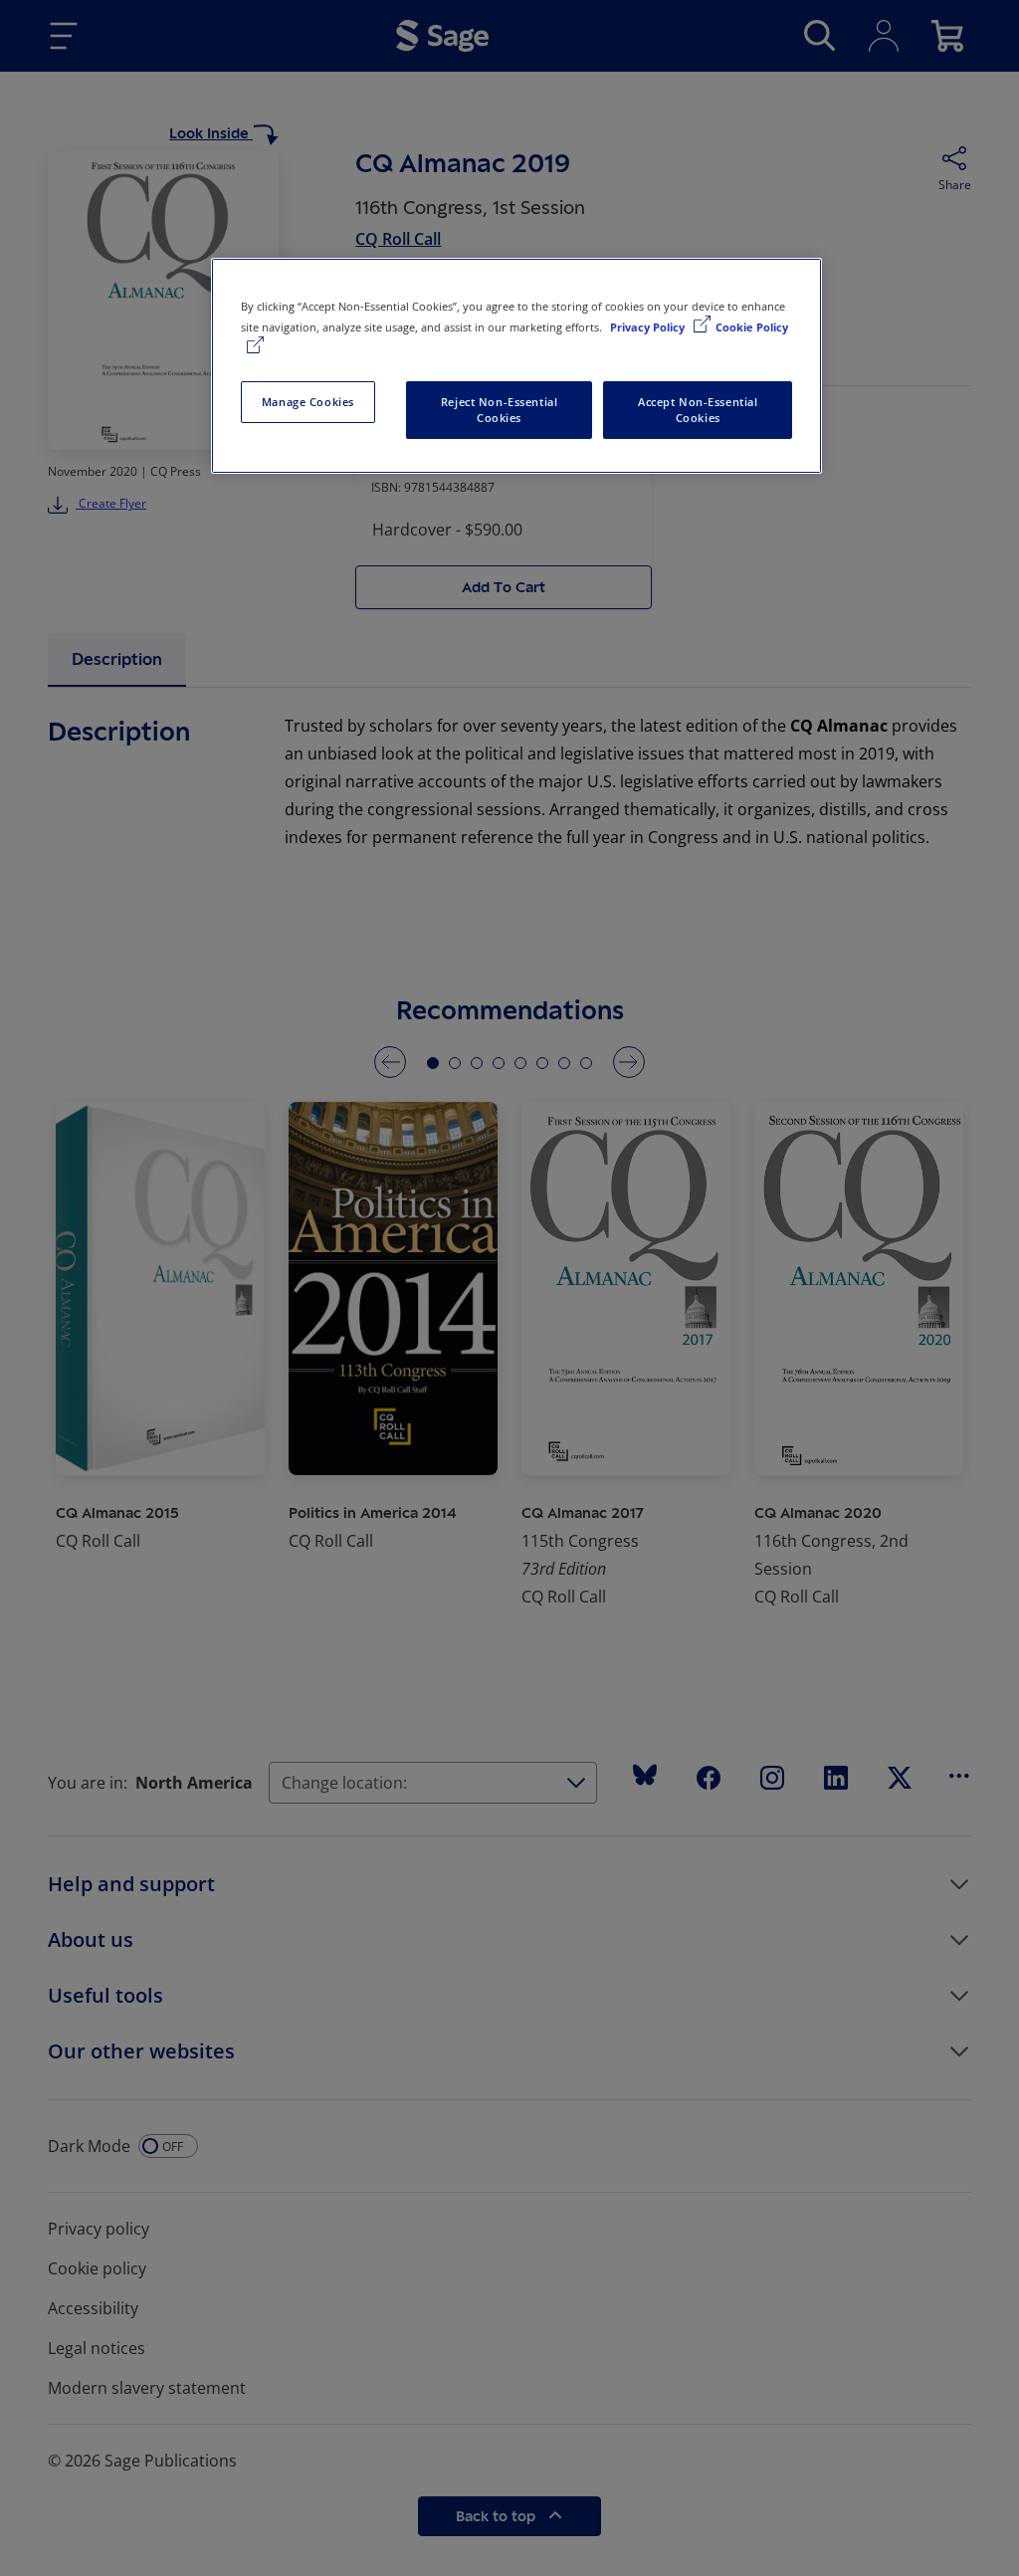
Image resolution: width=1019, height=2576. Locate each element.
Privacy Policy (649, 327)
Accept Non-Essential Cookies (698, 410)
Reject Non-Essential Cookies (499, 410)
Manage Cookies (308, 402)
